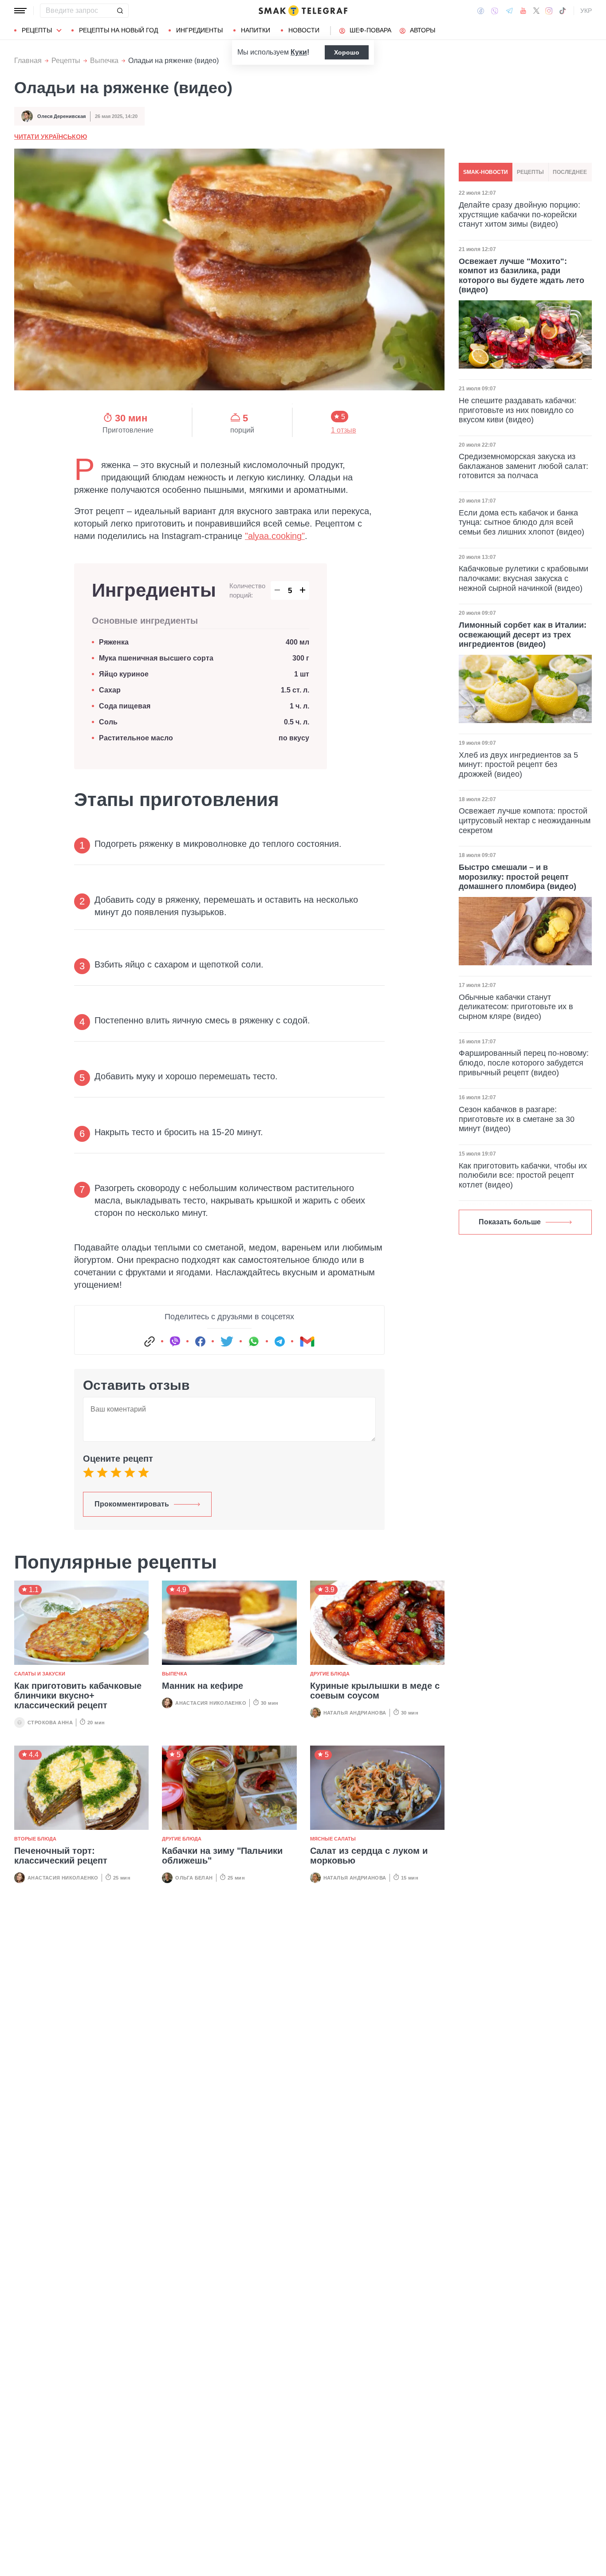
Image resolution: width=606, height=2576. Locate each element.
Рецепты (37, 30)
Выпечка (104, 61)
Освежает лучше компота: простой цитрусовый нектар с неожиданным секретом (525, 820)
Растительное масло (136, 738)
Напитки (256, 30)
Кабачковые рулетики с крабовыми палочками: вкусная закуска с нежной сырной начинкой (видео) (523, 578)
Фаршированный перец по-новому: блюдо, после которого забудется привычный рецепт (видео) (524, 1063)
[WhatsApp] (254, 1341)
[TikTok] (563, 11)
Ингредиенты (199, 30)
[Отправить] (120, 11)
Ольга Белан (194, 1878)
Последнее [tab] (570, 172)
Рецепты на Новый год (118, 30)
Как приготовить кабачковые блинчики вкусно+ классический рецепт (78, 1695)
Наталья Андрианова (355, 1713)
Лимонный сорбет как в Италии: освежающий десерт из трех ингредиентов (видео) (523, 635)
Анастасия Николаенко (211, 1703)
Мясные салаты (333, 1839)
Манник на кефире (203, 1686)
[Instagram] (549, 11)
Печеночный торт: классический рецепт (61, 1856)
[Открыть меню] (20, 11)
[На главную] (303, 11)
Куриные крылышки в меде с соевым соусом (375, 1691)
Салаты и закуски (40, 1674)
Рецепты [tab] (530, 172)
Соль (108, 722)
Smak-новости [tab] (486, 172)
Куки (299, 52)
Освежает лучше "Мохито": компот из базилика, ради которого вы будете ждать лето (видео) (521, 275)
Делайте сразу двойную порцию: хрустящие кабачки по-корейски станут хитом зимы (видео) (519, 214)
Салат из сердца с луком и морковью (369, 1856)
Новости (304, 30)
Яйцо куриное (124, 674)
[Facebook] (481, 11)
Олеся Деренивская (61, 116)
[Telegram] (509, 11)
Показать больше (510, 1222)
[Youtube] (523, 11)
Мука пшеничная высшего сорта (156, 658)
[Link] (150, 1341)
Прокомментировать (132, 1504)
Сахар (110, 690)
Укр (586, 11)
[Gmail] (307, 1341)
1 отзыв (344, 430)
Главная (28, 61)
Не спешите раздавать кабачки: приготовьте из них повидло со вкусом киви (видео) (517, 410)
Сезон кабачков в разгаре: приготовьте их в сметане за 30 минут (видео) (517, 1119)
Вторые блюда (35, 1839)
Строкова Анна (50, 1723)
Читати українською (51, 137)
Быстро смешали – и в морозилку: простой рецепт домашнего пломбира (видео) (517, 877)
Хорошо (347, 52)
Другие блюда (330, 1674)
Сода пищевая (125, 706)
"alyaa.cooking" (275, 536)
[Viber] (495, 11)
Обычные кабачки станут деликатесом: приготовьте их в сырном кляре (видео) (516, 1007)
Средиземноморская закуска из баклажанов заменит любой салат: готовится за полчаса (523, 466)
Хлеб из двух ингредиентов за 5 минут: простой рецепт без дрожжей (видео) (518, 765)
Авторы (423, 30)
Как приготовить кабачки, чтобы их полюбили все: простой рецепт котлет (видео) (523, 1175)
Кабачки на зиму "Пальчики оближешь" (222, 1856)
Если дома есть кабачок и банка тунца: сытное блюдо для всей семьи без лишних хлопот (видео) (521, 522)
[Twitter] (536, 11)
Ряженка (114, 642)
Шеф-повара (370, 30)
